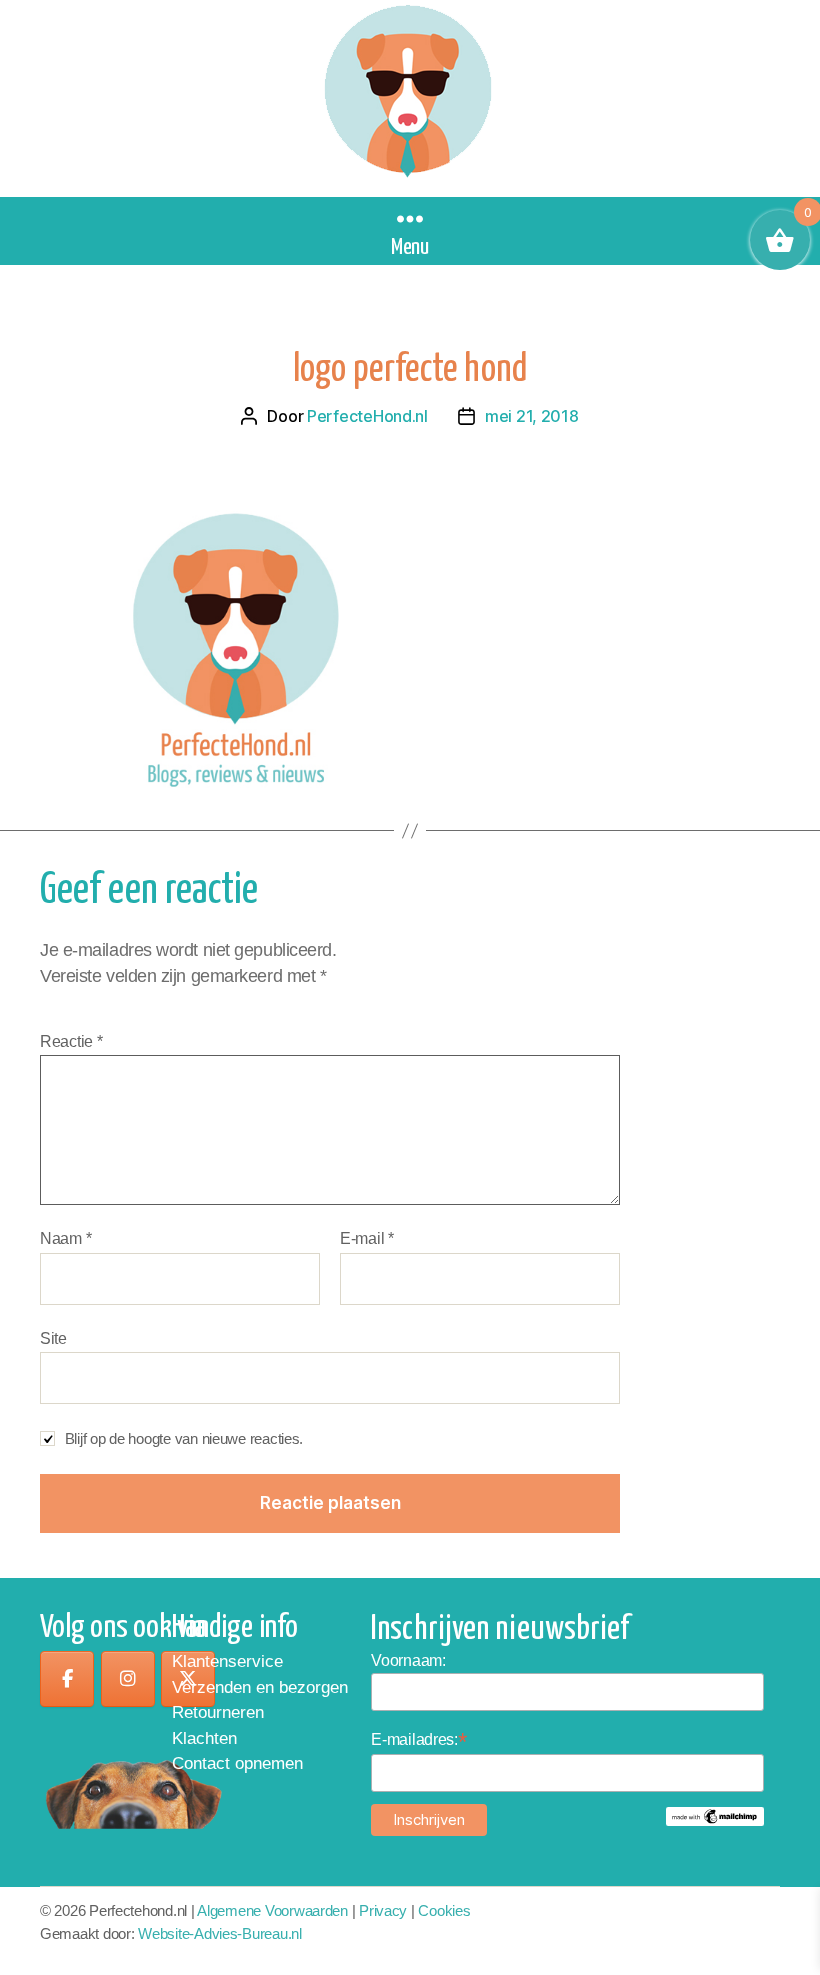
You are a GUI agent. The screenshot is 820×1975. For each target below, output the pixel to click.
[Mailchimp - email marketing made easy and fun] (715, 1816)
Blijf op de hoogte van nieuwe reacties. (184, 1438)
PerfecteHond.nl (367, 416)
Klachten (204, 1738)
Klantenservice (227, 1661)
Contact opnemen (237, 1763)
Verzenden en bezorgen (260, 1687)
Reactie (71, 1041)
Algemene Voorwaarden (272, 1910)
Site (53, 1338)
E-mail (367, 1238)
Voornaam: (408, 1660)
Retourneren (218, 1712)
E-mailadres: (419, 1739)
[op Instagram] (128, 1679)
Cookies (444, 1910)
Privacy (383, 1910)
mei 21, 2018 (532, 416)
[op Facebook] (67, 1679)
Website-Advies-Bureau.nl (220, 1933)
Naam (65, 1238)
